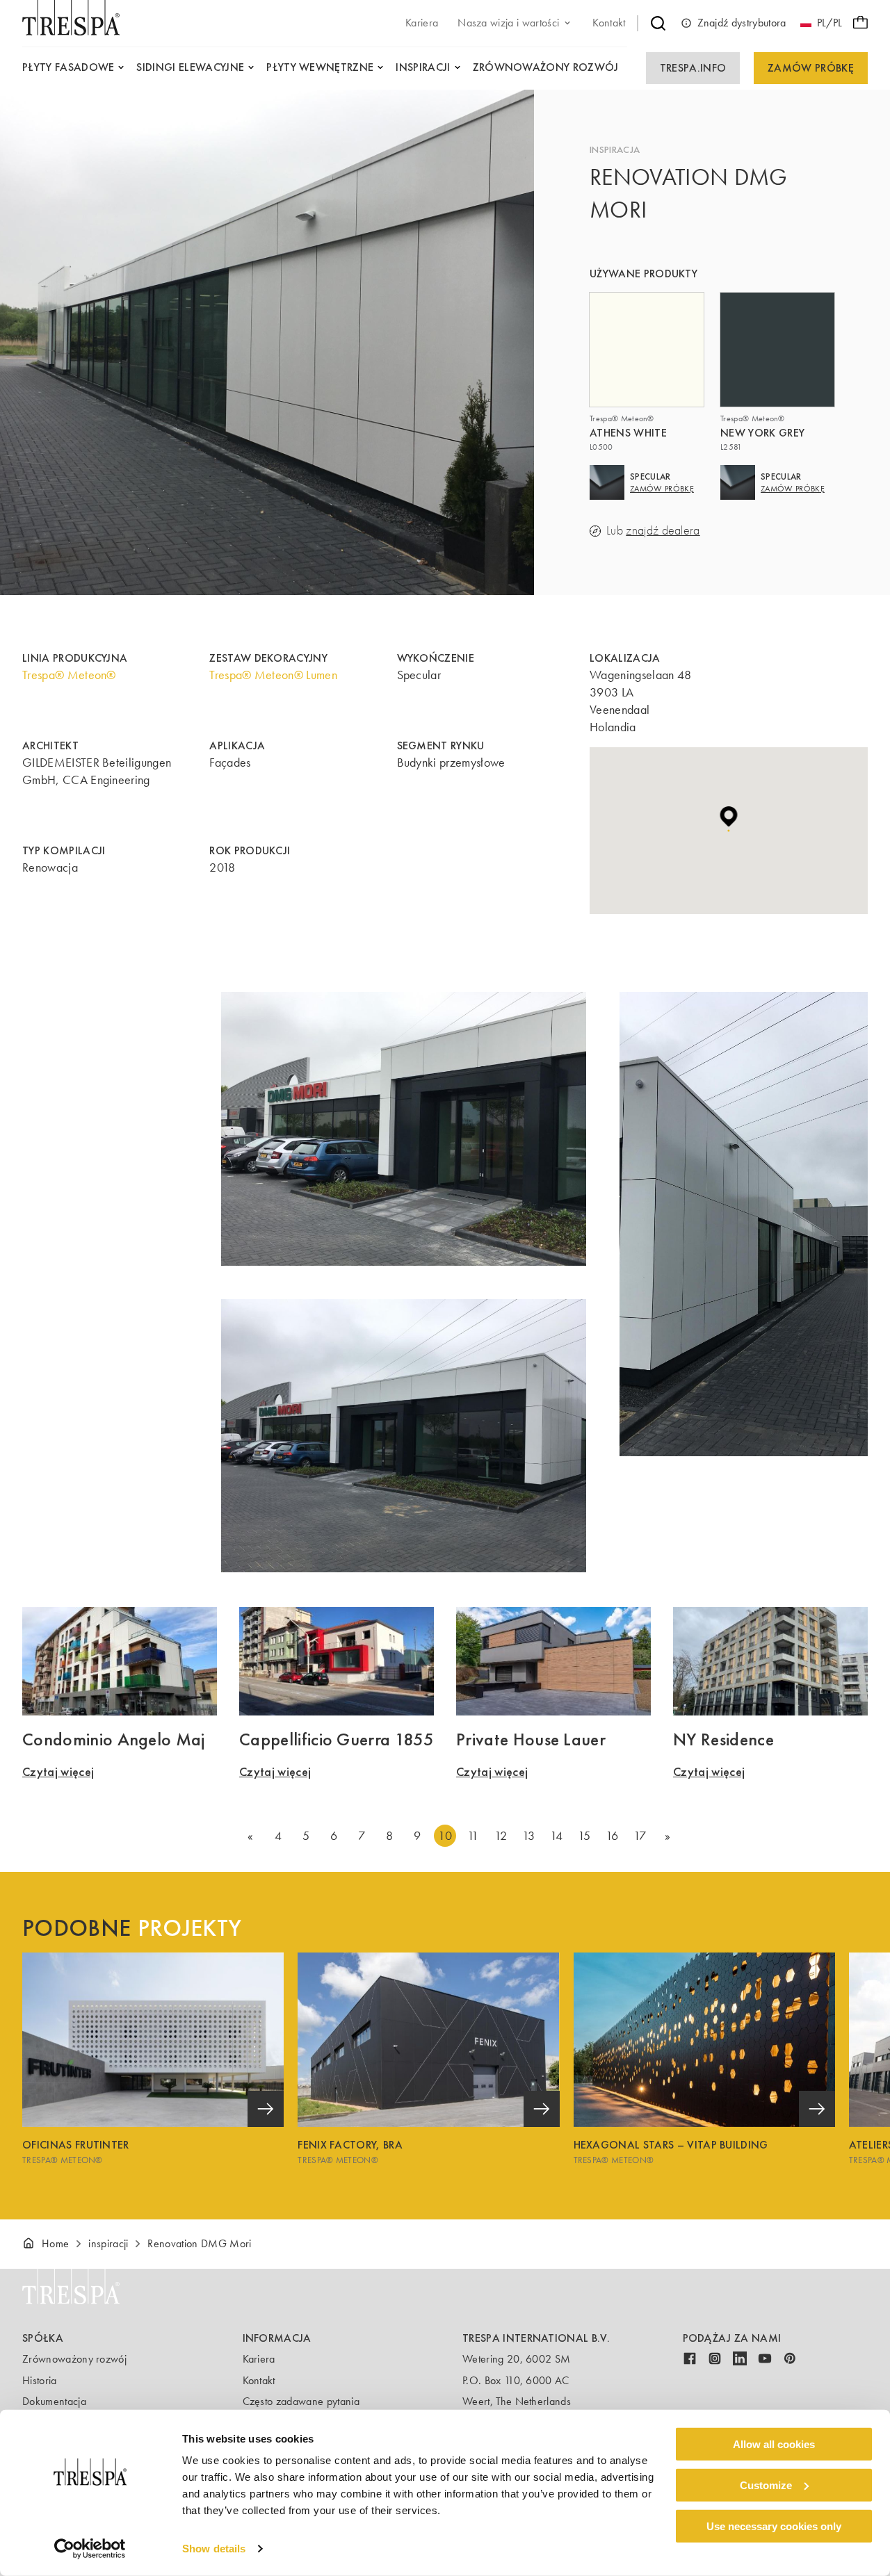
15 (584, 1836)
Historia (40, 2380)
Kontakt (259, 2380)
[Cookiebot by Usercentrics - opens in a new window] (90, 2549)
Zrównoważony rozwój (74, 2359)
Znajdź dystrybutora (742, 23)
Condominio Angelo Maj (114, 1739)
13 (529, 1836)
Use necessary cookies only (774, 2526)
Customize (766, 2485)
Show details (214, 2549)
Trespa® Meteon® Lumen (273, 675)
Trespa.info (693, 68)
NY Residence (723, 1739)
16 (612, 1836)
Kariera (259, 2359)
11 (473, 1836)
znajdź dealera (663, 531)
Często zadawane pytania (301, 2401)
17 (640, 1836)
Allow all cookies (774, 2444)
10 (445, 1836)
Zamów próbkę (811, 68)
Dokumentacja (54, 2401)
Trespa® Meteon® (69, 675)
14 (557, 1836)
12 (501, 1836)
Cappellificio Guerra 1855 (337, 1739)
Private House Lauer (531, 1739)
